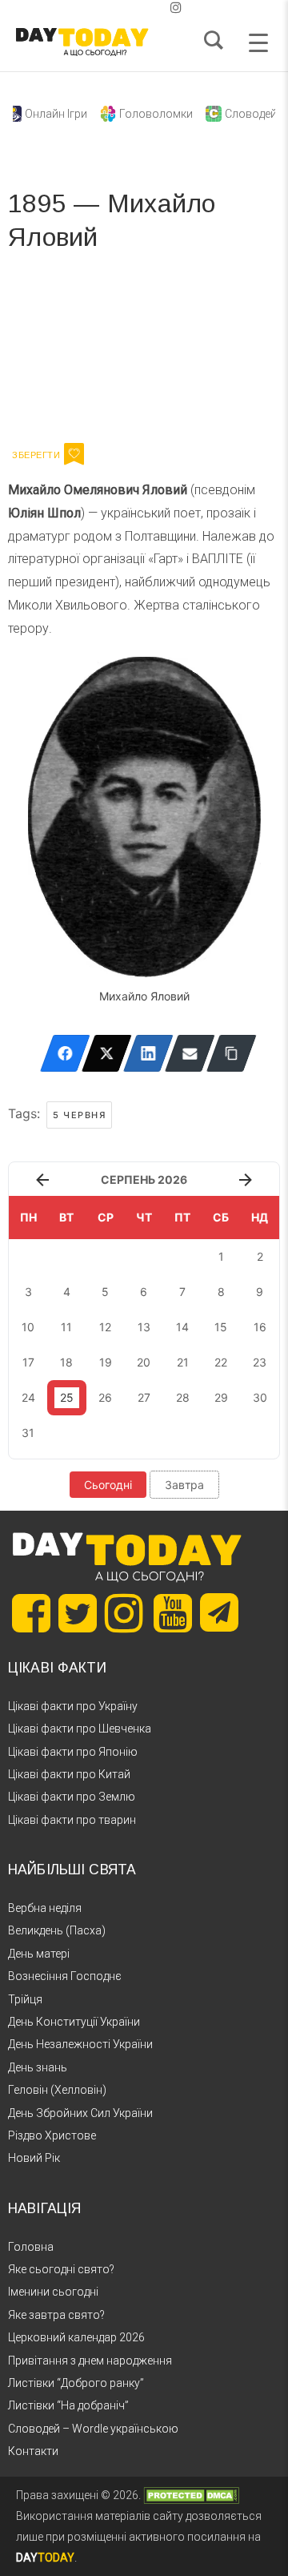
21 (183, 1362)
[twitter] (112, 8)
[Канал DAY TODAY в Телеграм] (219, 1614)
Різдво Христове (52, 2135)
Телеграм (66, 352)
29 (221, 1397)
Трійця (25, 1999)
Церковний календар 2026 (76, 2337)
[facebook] (125, 8)
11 (66, 1327)
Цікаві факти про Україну (73, 1706)
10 (28, 1327)
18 (66, 1362)
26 (105, 1397)
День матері (39, 1954)
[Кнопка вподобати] (74, 454)
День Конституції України (74, 2022)
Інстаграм (178, 352)
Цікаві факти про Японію (73, 1752)
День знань (38, 2067)
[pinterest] (150, 8)
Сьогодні (108, 1485)
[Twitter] (107, 1053)
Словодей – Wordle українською (93, 2429)
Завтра (184, 1485)
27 (144, 1397)
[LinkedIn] (148, 1053)
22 (221, 1362)
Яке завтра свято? (56, 2315)
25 (67, 1397)
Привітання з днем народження (90, 2361)
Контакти (33, 2451)
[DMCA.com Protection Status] (191, 2495)
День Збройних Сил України (80, 2113)
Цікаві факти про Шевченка (80, 1729)
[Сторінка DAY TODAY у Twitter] (78, 1613)
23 (260, 1362)
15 (221, 1327)
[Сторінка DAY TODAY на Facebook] (31, 1613)
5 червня (79, 1115)
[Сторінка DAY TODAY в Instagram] (124, 1613)
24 (28, 1397)
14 (182, 1327)
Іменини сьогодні (53, 2292)
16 (260, 1327)
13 (144, 1327)
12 (105, 1327)
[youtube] (163, 8)
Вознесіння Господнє (65, 1976)
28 (183, 1397)
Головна (31, 2247)
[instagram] (176, 8)
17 (28, 1362)
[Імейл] (190, 1053)
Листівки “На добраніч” (68, 2405)
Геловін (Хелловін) (57, 2090)
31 (28, 1433)
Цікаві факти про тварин (72, 1820)
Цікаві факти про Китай (69, 1774)
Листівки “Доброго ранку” (76, 2383)
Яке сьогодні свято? (61, 2269)
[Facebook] (65, 1053)
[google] (138, 8)
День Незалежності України (80, 2044)
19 (106, 1362)
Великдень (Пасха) (57, 1930)
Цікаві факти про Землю (72, 1797)
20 (144, 1362)
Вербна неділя (45, 1908)
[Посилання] (232, 1053)
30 (260, 1397)
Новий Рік (34, 2158)
